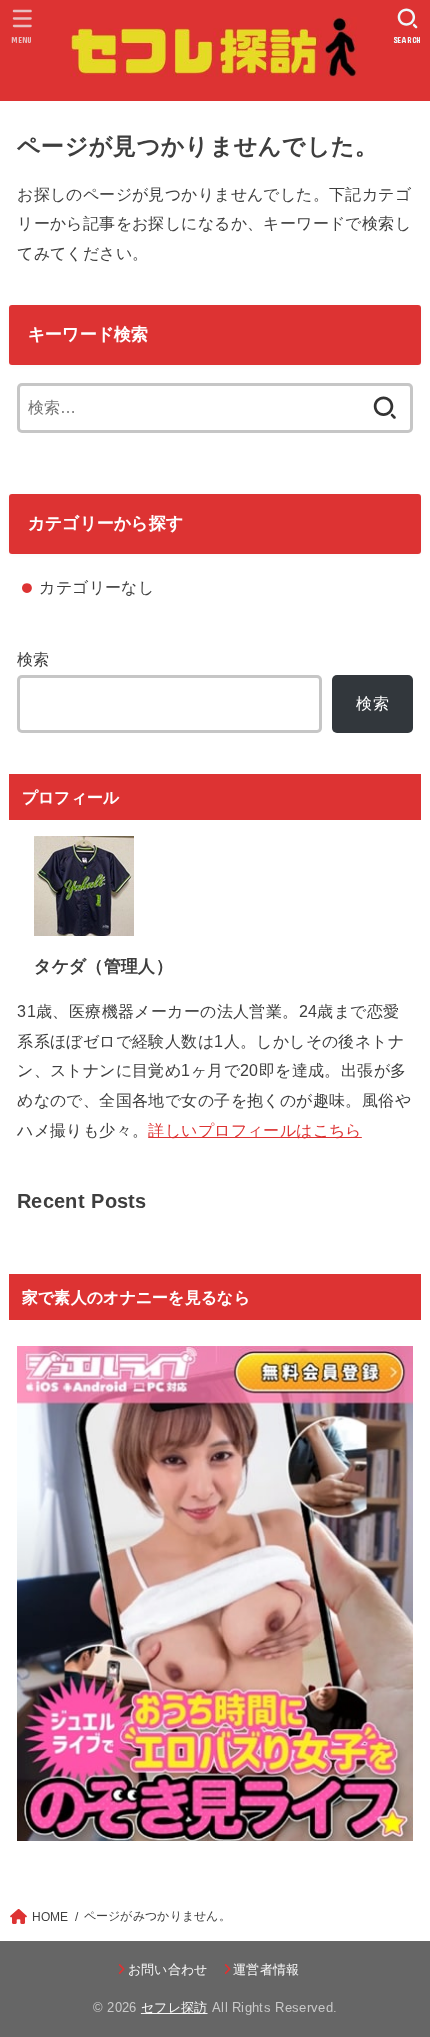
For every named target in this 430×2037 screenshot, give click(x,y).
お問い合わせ (167, 1969)
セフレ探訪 (174, 2007)
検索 (33, 659)
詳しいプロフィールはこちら (254, 1130)
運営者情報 (266, 1969)
